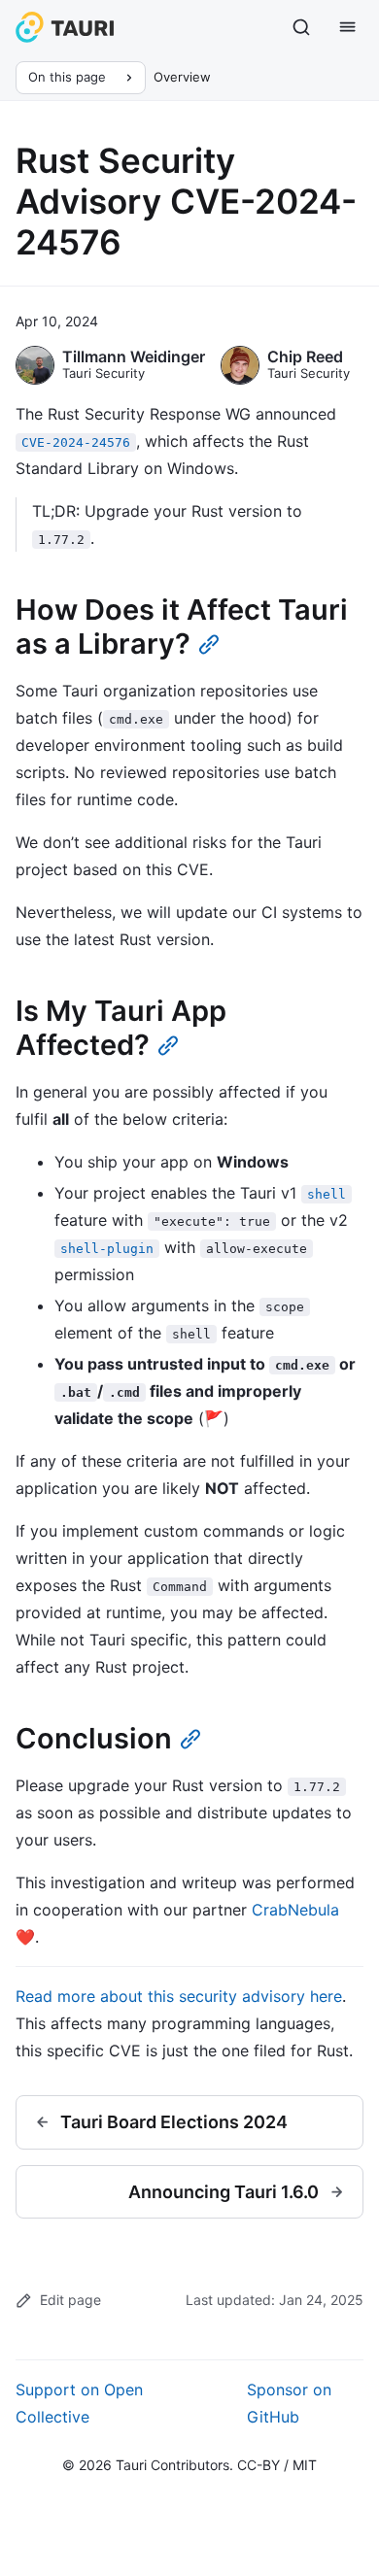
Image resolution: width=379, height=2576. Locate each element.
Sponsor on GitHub (289, 2403)
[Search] (301, 27)
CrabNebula (295, 1910)
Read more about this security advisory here (179, 1996)
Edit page (70, 2300)
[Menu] (348, 27)
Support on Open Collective (79, 2403)
